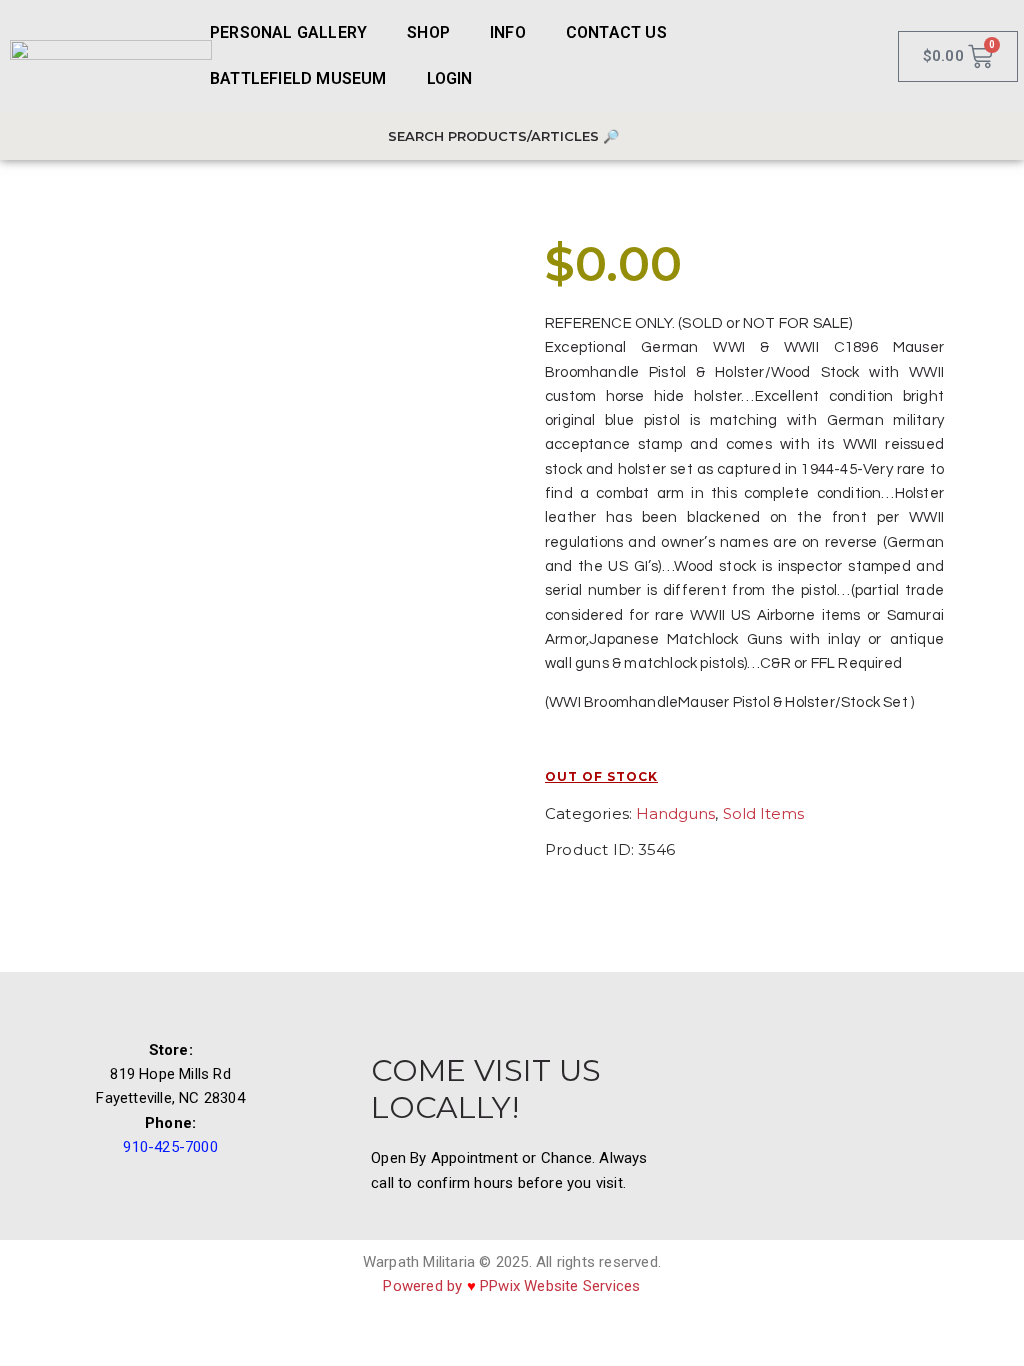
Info (508, 32)
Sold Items (763, 813)
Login (450, 78)
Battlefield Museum (298, 78)
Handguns (675, 813)
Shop (428, 32)
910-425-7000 (170, 1147)
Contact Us (616, 32)
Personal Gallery (288, 32)
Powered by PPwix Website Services (511, 1286)
